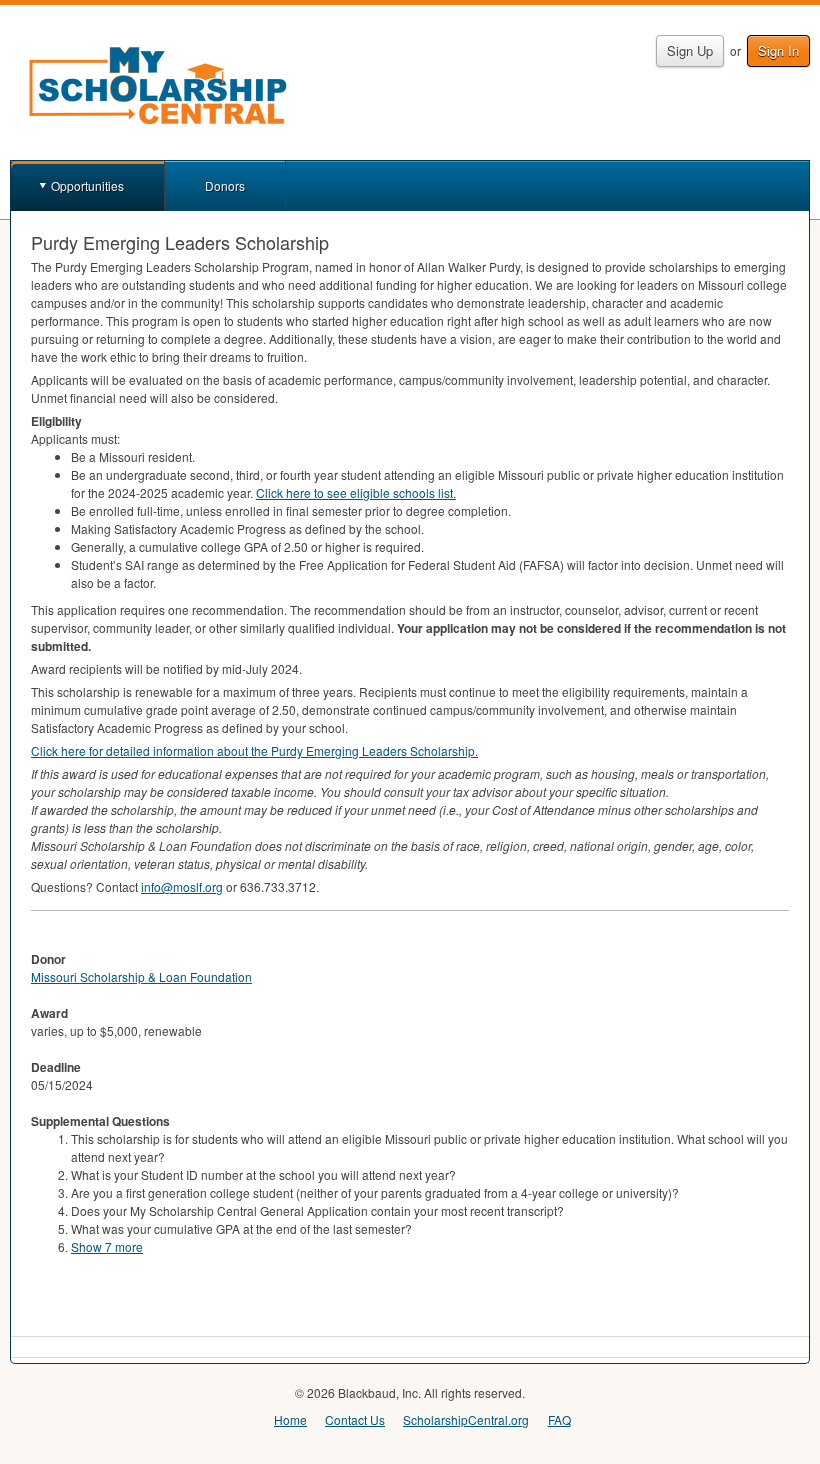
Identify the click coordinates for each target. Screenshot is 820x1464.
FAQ (559, 1419)
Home (290, 1419)
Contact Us (355, 1419)
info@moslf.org (182, 886)
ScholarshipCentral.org (466, 1419)
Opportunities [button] (87, 185)
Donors (225, 185)
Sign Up (690, 50)
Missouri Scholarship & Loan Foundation (141, 976)
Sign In (778, 50)
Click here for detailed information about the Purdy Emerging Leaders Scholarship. (254, 750)
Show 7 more (107, 1246)
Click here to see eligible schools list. (356, 492)
